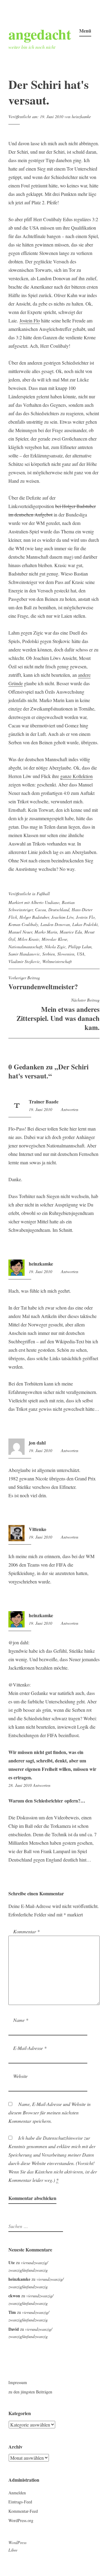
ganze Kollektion (76, 776)
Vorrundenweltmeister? (43, 983)
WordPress (17, 2542)
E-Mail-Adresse (30, 2048)
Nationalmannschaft (25, 947)
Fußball (43, 894)
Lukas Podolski (85, 924)
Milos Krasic (28, 939)
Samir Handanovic (24, 954)
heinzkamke (81, 116)
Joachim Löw (62, 917)
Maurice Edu (71, 932)
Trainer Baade (44, 1101)
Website (20, 2076)
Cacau (40, 910)
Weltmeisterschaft (57, 961)
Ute (12, 2262)
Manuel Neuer (20, 932)
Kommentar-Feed (23, 2511)
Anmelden (17, 2493)
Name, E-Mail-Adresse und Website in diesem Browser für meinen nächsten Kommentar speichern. (49, 2112)
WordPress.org (21, 2520)
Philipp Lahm (80, 947)
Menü (85, 31)
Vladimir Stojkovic (24, 961)
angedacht (40, 34)
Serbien (49, 954)
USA (81, 954)
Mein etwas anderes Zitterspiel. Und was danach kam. (58, 1015)
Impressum (18, 2382)
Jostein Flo (30, 320)
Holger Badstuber (34, 917)
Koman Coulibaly (23, 924)
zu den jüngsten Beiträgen (30, 2392)
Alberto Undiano (45, 902)
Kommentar (26, 1931)
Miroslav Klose (54, 939)
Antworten (70, 1109)
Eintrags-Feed (20, 2502)
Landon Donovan (55, 924)
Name (21, 2020)
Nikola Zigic (55, 947)
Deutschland (59, 910)
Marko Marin (46, 932)
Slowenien (66, 954)
